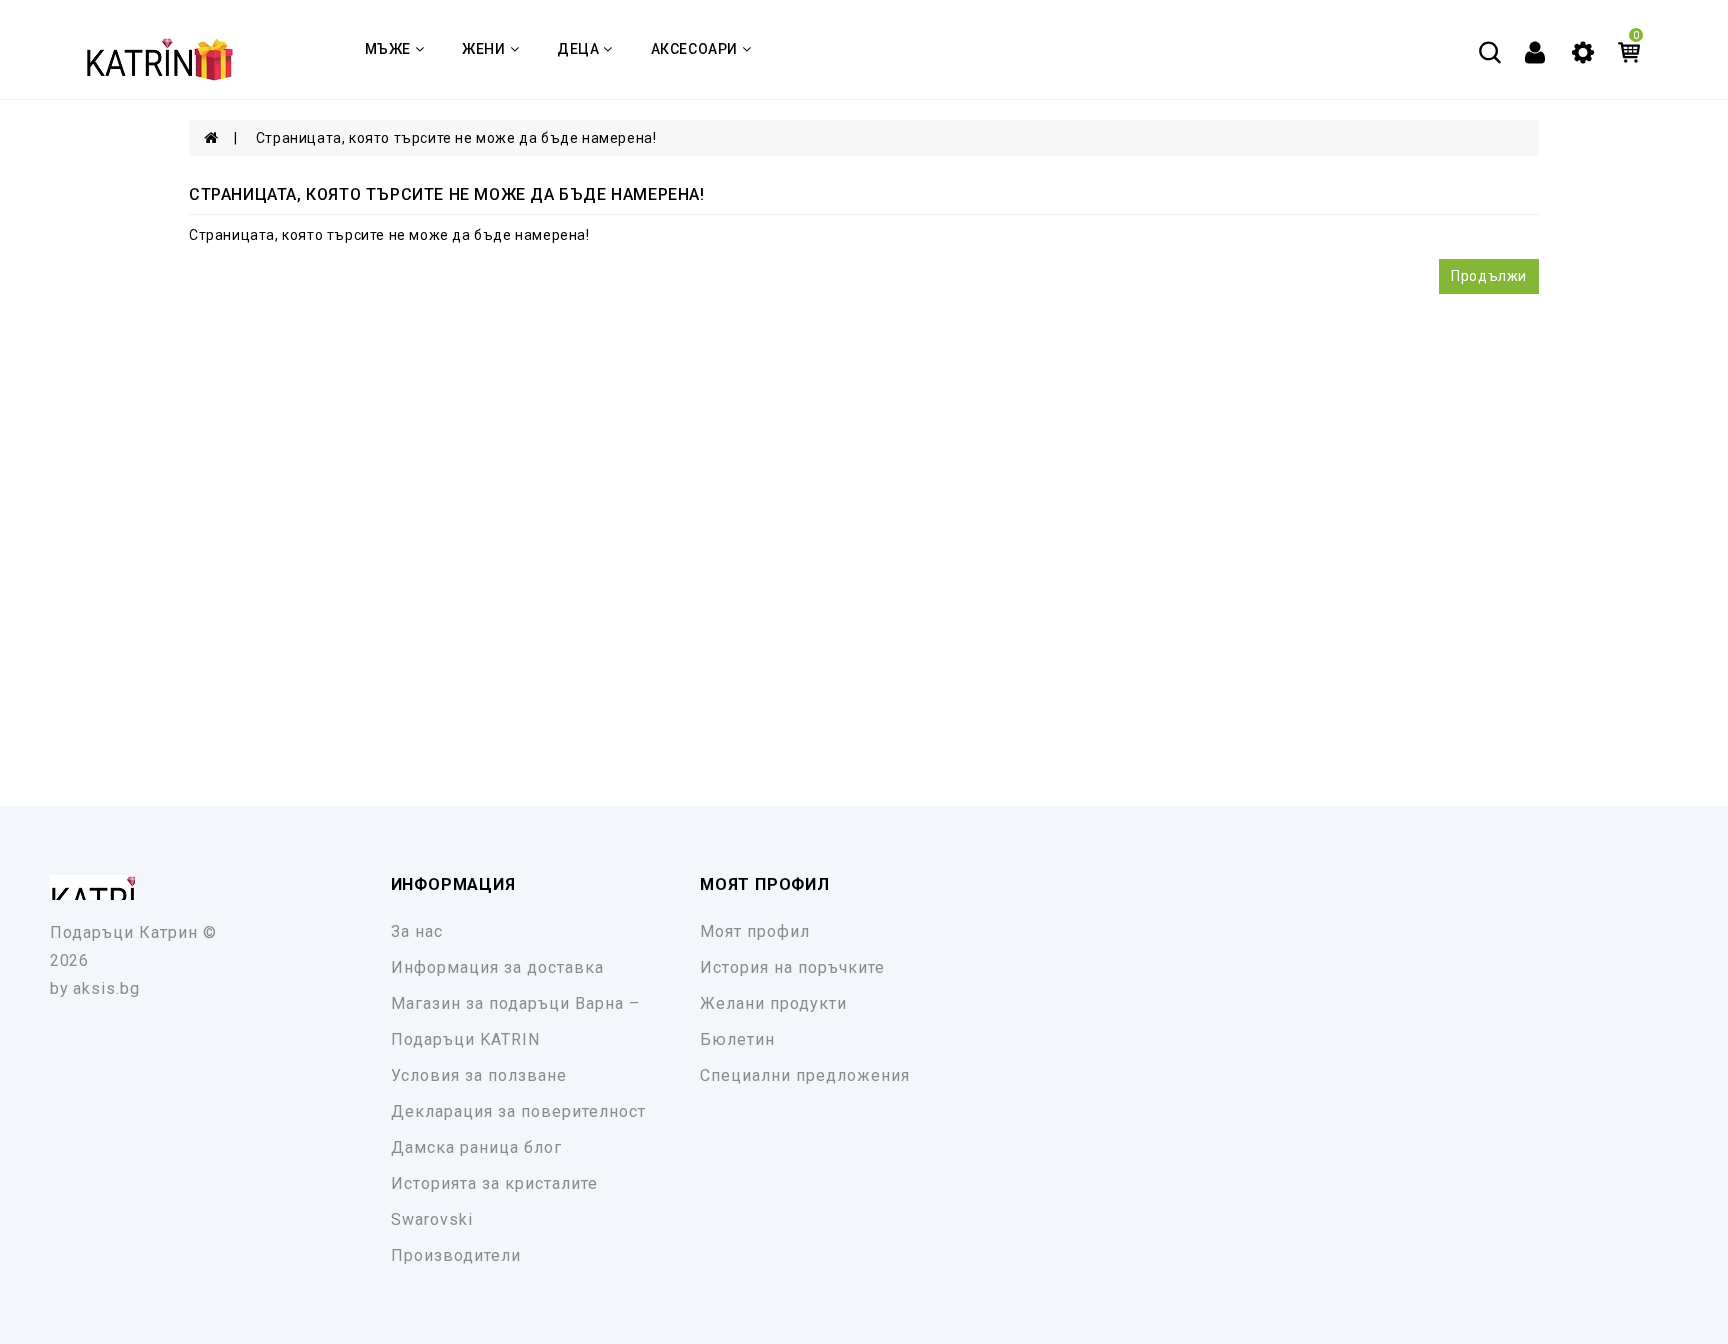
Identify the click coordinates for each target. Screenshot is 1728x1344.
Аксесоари (694, 49)
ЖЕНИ (483, 49)
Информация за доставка (497, 967)
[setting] (1583, 51)
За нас (417, 931)
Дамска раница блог (476, 1147)
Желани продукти (773, 1003)
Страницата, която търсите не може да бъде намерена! (456, 138)
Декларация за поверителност (518, 1111)
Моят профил (755, 931)
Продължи (1489, 276)
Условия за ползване (479, 1075)
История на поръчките (792, 967)
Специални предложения (805, 1075)
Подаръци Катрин (124, 932)
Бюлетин (737, 1039)
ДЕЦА (578, 49)
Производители (456, 1255)
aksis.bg (106, 988)
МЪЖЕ (388, 49)
